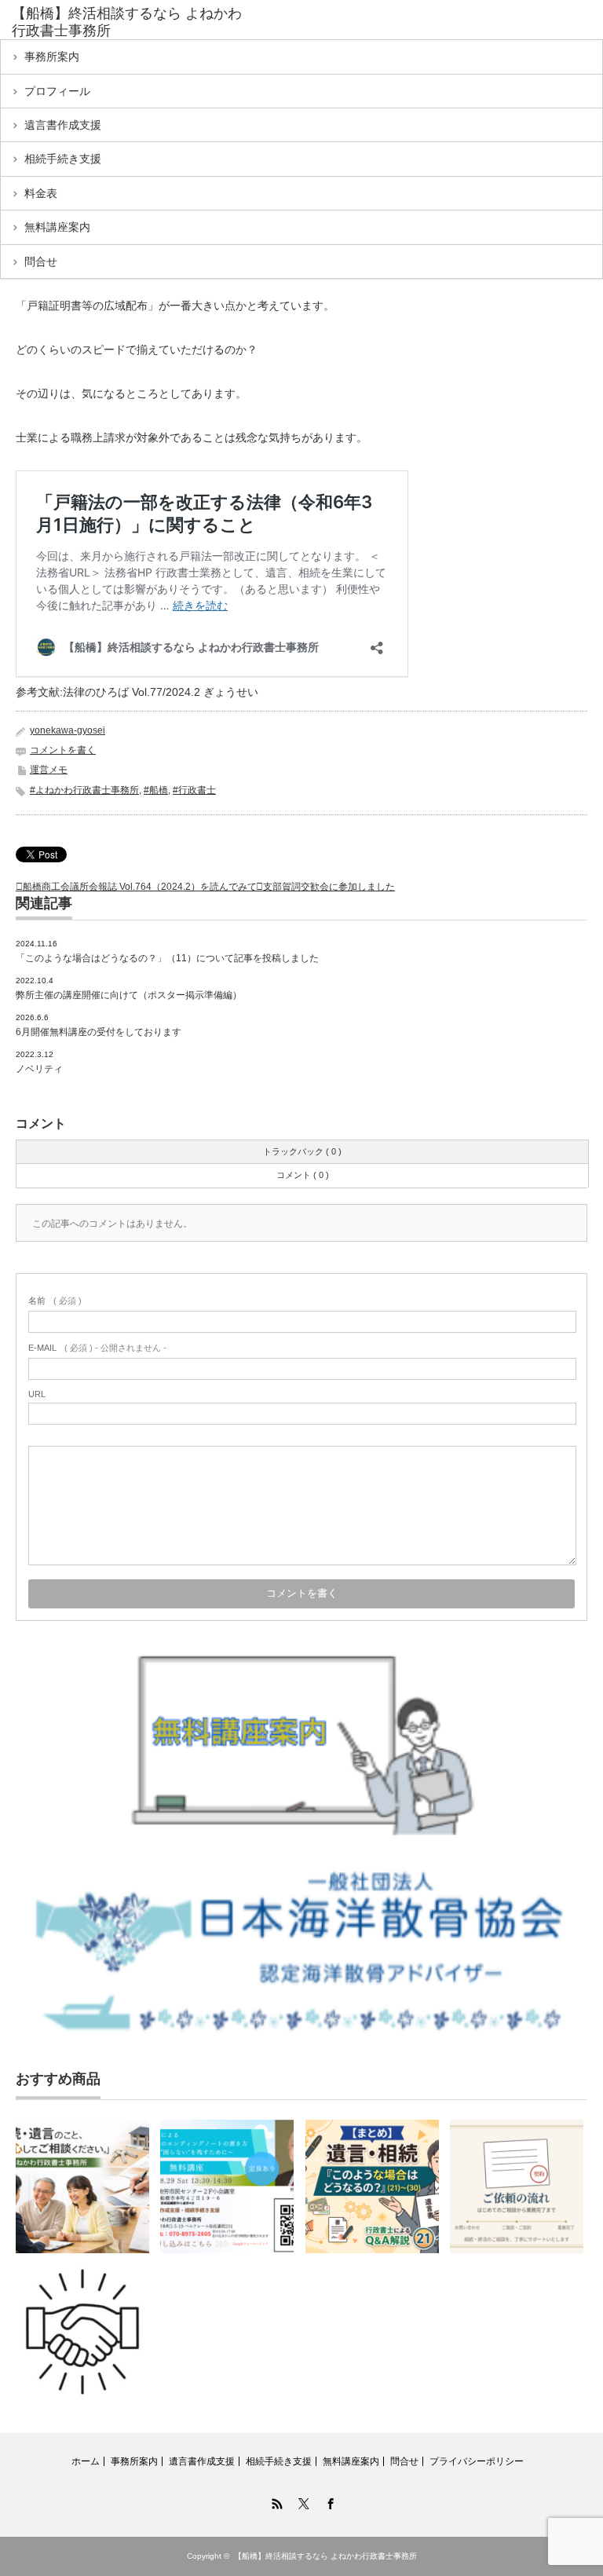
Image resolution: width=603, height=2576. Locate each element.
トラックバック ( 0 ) (302, 1151)
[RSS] (275, 2501)
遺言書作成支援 (63, 125)
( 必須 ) (55, 1301)
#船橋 (156, 790)
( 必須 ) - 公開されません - (97, 1348)
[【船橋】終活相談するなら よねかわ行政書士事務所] (132, 22)
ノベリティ (39, 1069)
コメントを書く (63, 750)
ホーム (86, 2461)
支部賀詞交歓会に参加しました (329, 887)
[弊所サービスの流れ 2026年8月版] (517, 2186)
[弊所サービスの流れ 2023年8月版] (82, 2332)
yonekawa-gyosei (68, 730)
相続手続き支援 (63, 159)
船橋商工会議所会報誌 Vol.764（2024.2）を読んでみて (140, 887)
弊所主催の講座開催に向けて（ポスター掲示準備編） (129, 995)
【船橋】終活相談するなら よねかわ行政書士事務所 (325, 2556)
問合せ (41, 262)
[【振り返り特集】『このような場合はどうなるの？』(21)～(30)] (372, 2186)
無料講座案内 (57, 227)
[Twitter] (301, 2501)
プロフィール (57, 91)
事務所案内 (52, 57)
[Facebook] (328, 2501)
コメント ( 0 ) (303, 1175)
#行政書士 (194, 790)
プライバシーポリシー (477, 2461)
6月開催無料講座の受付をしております (99, 1032)
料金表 (41, 193)
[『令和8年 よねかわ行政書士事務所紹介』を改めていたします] (82, 2186)
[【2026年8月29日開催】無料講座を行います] (227, 2186)
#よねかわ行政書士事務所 (84, 790)
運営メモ (49, 770)
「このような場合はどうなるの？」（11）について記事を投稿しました (167, 958)
